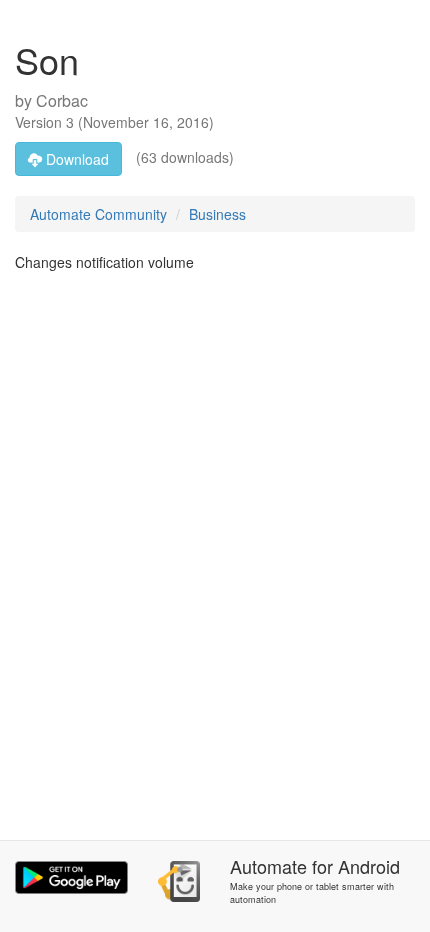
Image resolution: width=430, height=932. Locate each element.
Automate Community (98, 214)
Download (75, 159)
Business (217, 214)
